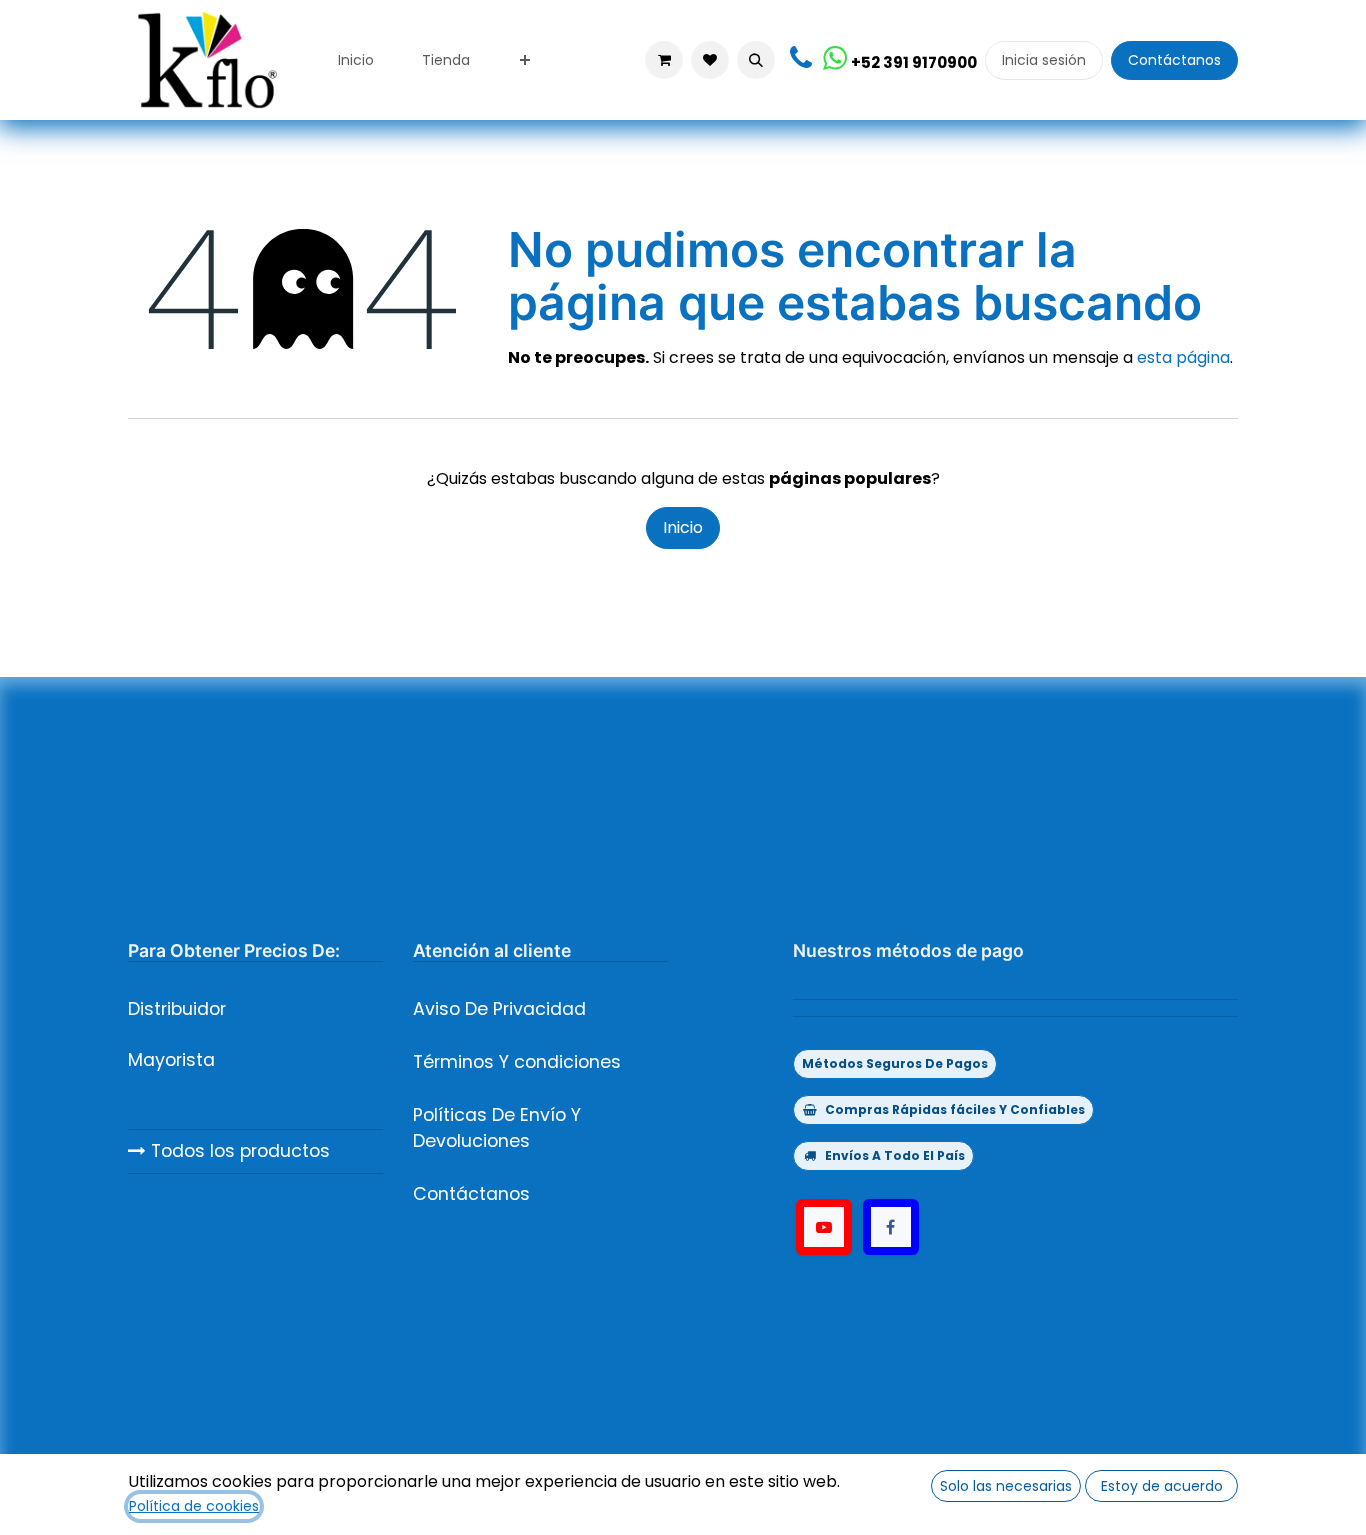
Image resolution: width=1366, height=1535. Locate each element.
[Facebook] (891, 1227)
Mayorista (171, 1060)
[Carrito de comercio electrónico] (664, 60)
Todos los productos (238, 1151)
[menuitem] (356, 60)
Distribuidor (177, 1009)
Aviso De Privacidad (499, 1009)
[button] (756, 60)
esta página (1183, 357)
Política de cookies (194, 1506)
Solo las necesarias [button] (1006, 1486)
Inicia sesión (1044, 60)
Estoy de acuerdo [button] (1162, 1486)
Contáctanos (1174, 60)
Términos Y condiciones (517, 1062)
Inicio (683, 527)
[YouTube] (824, 1227)
